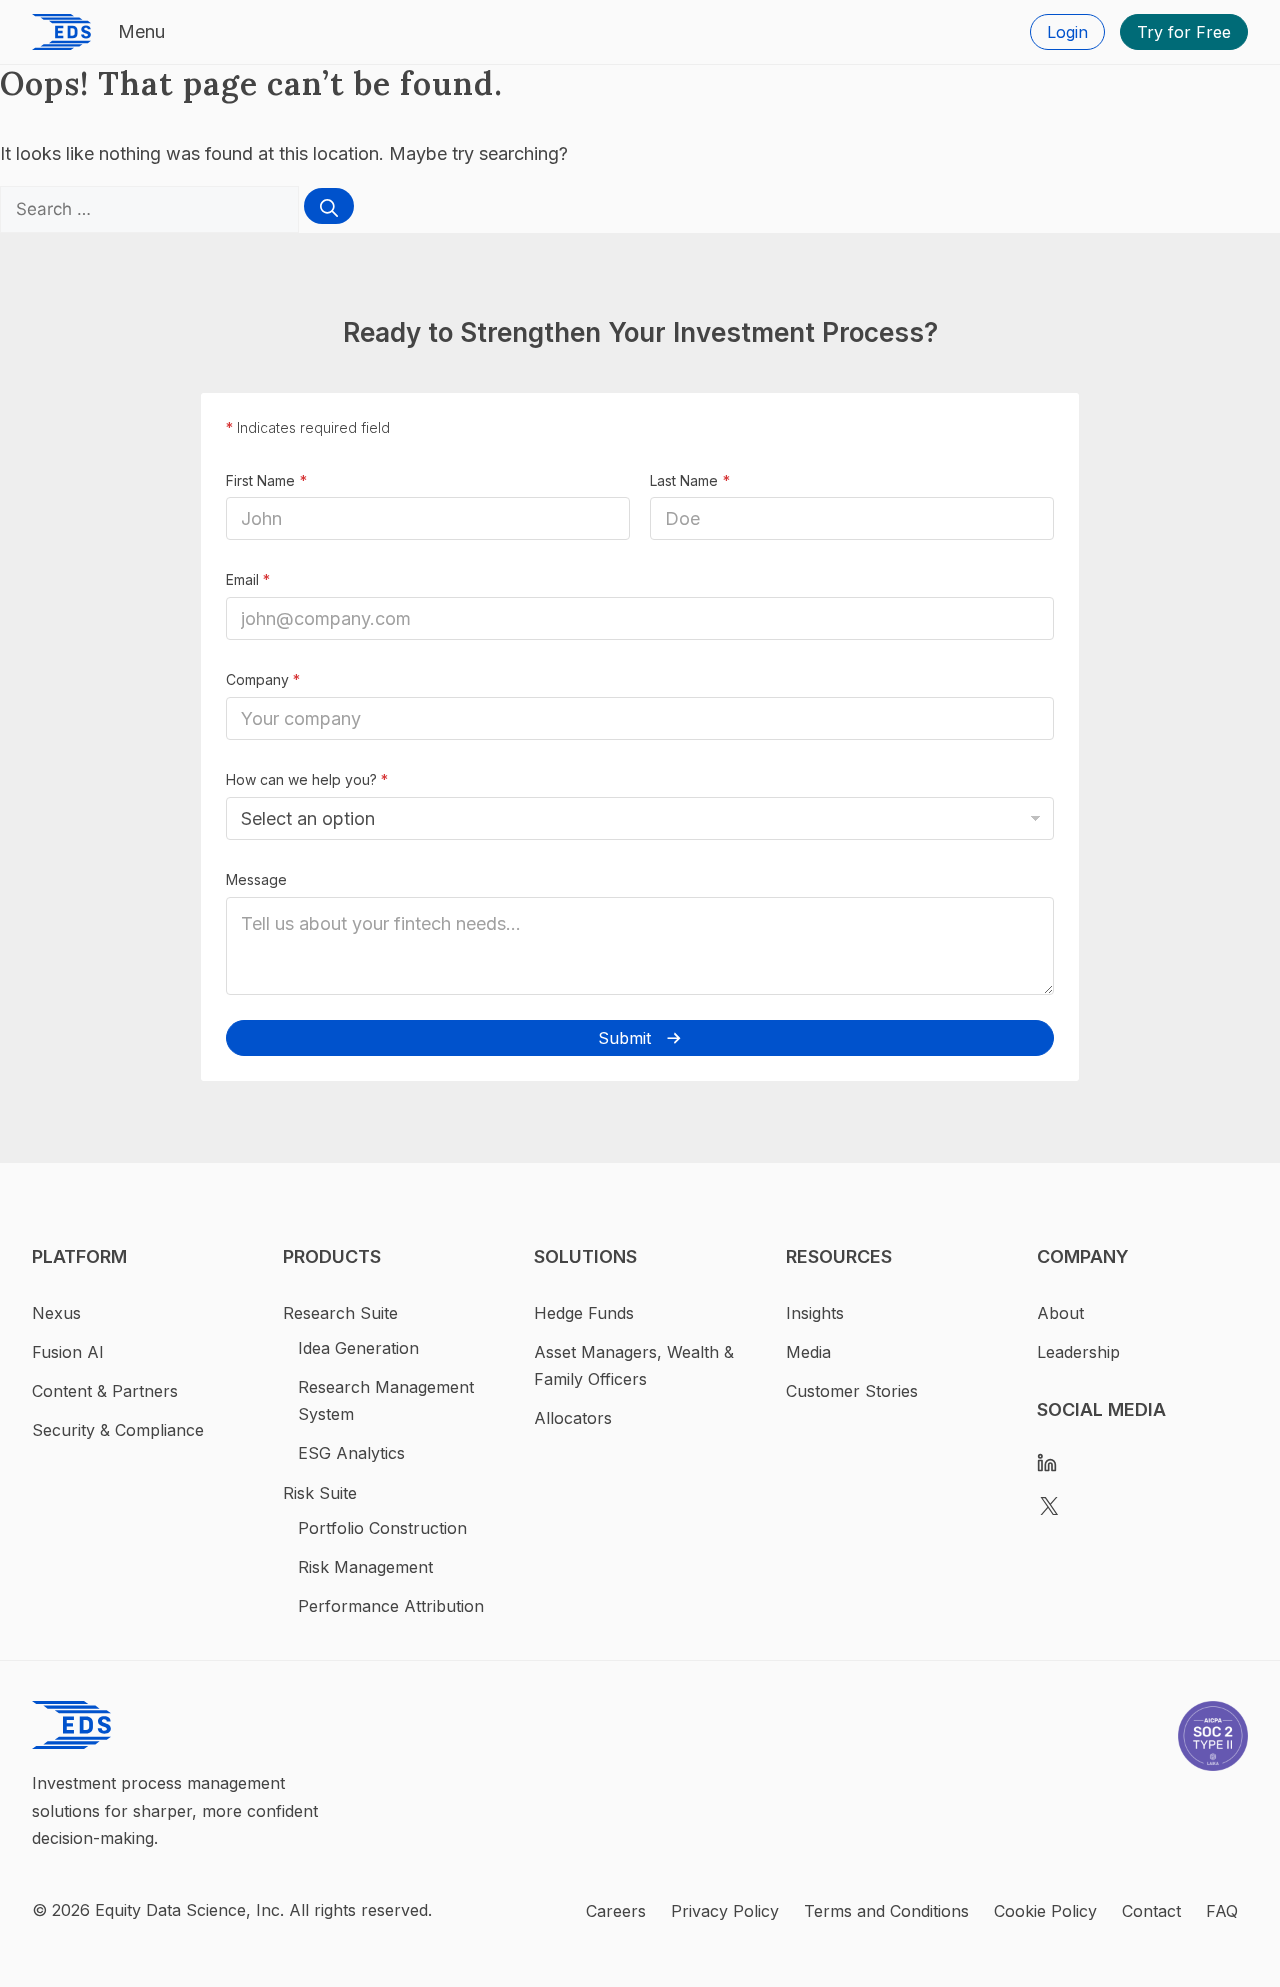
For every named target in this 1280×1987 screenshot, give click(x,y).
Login (1067, 32)
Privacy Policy (725, 1911)
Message (256, 879)
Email (248, 579)
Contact (1151, 1911)
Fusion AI (68, 1352)
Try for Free (1184, 32)
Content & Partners (105, 1391)
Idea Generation (358, 1348)
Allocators (573, 1418)
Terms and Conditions (886, 1911)
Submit (624, 1038)
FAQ (1222, 1911)
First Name (260, 480)
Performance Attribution (391, 1606)
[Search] (329, 206)
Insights (815, 1313)
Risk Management (365, 1567)
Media (808, 1352)
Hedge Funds (584, 1313)
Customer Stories (852, 1391)
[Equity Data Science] (61, 32)
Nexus (56, 1313)
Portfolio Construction (382, 1528)
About (1060, 1313)
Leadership (1078, 1352)
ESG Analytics (351, 1453)
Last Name (684, 480)
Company (263, 679)
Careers (616, 1911)
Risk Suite (320, 1493)
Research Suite (340, 1313)
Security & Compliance (118, 1430)
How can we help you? (307, 779)
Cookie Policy (1045, 1911)
